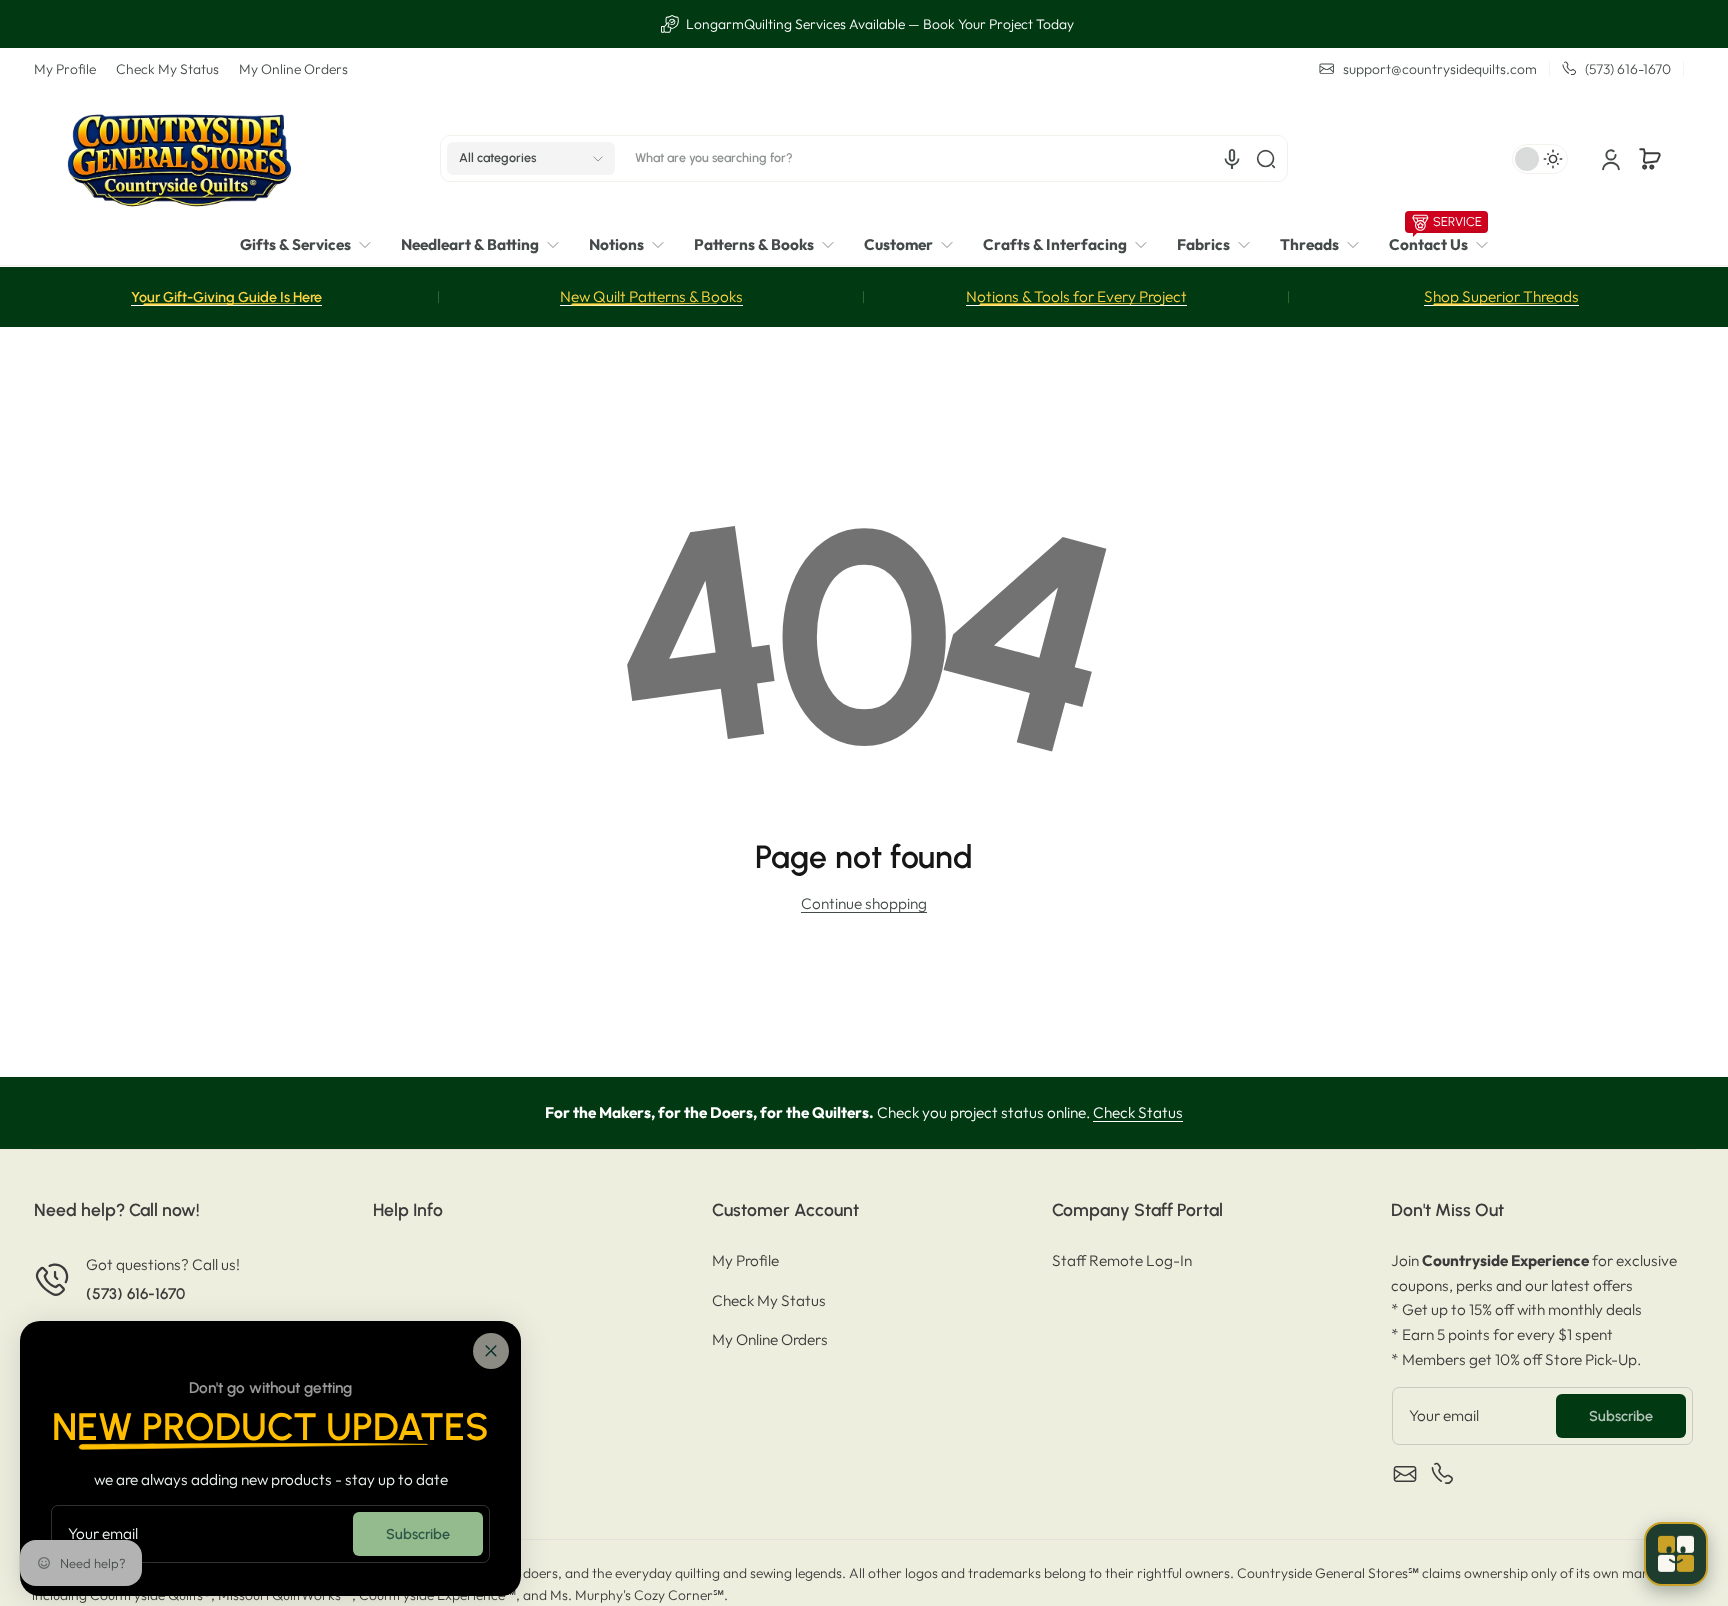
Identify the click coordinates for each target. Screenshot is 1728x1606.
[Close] (491, 1351)
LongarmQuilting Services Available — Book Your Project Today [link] (875, 24)
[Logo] (179, 158)
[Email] (1405, 1474)
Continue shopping (864, 903)
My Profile (65, 69)
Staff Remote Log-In (1122, 1260)
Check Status (1138, 1112)
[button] (531, 159)
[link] (313, 245)
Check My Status (167, 69)
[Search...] (1266, 159)
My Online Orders (293, 69)
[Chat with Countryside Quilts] (1676, 1554)
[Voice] (1232, 159)
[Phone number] (1443, 1474)
